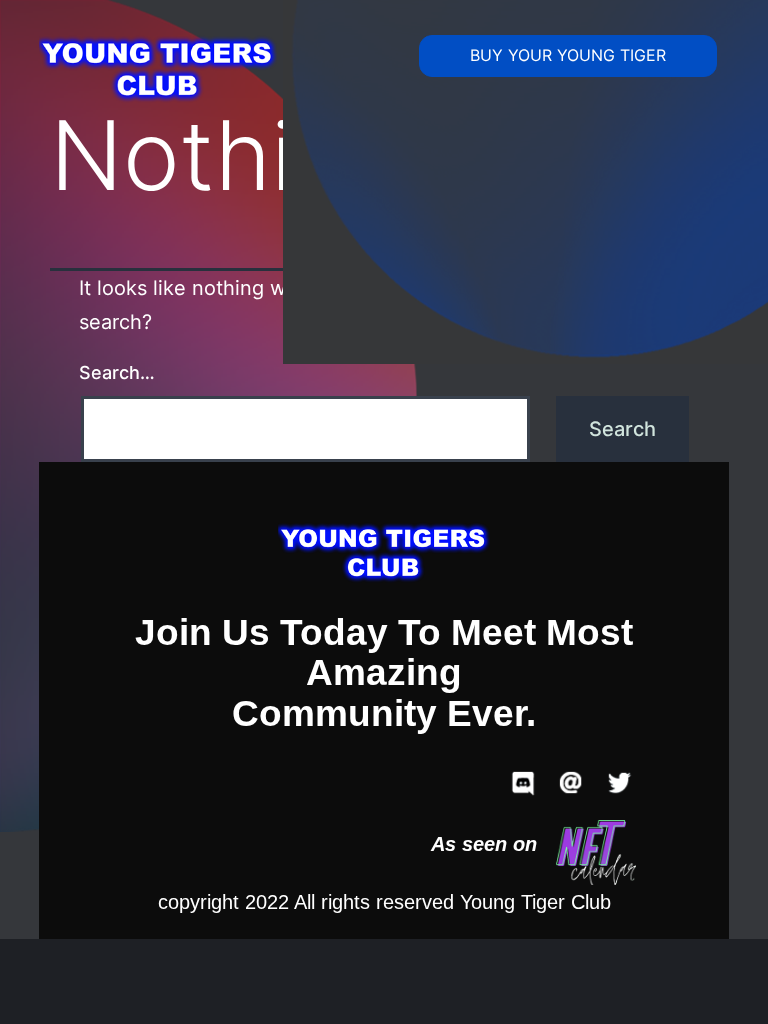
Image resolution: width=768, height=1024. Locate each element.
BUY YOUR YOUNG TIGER (568, 55)
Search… (117, 372)
